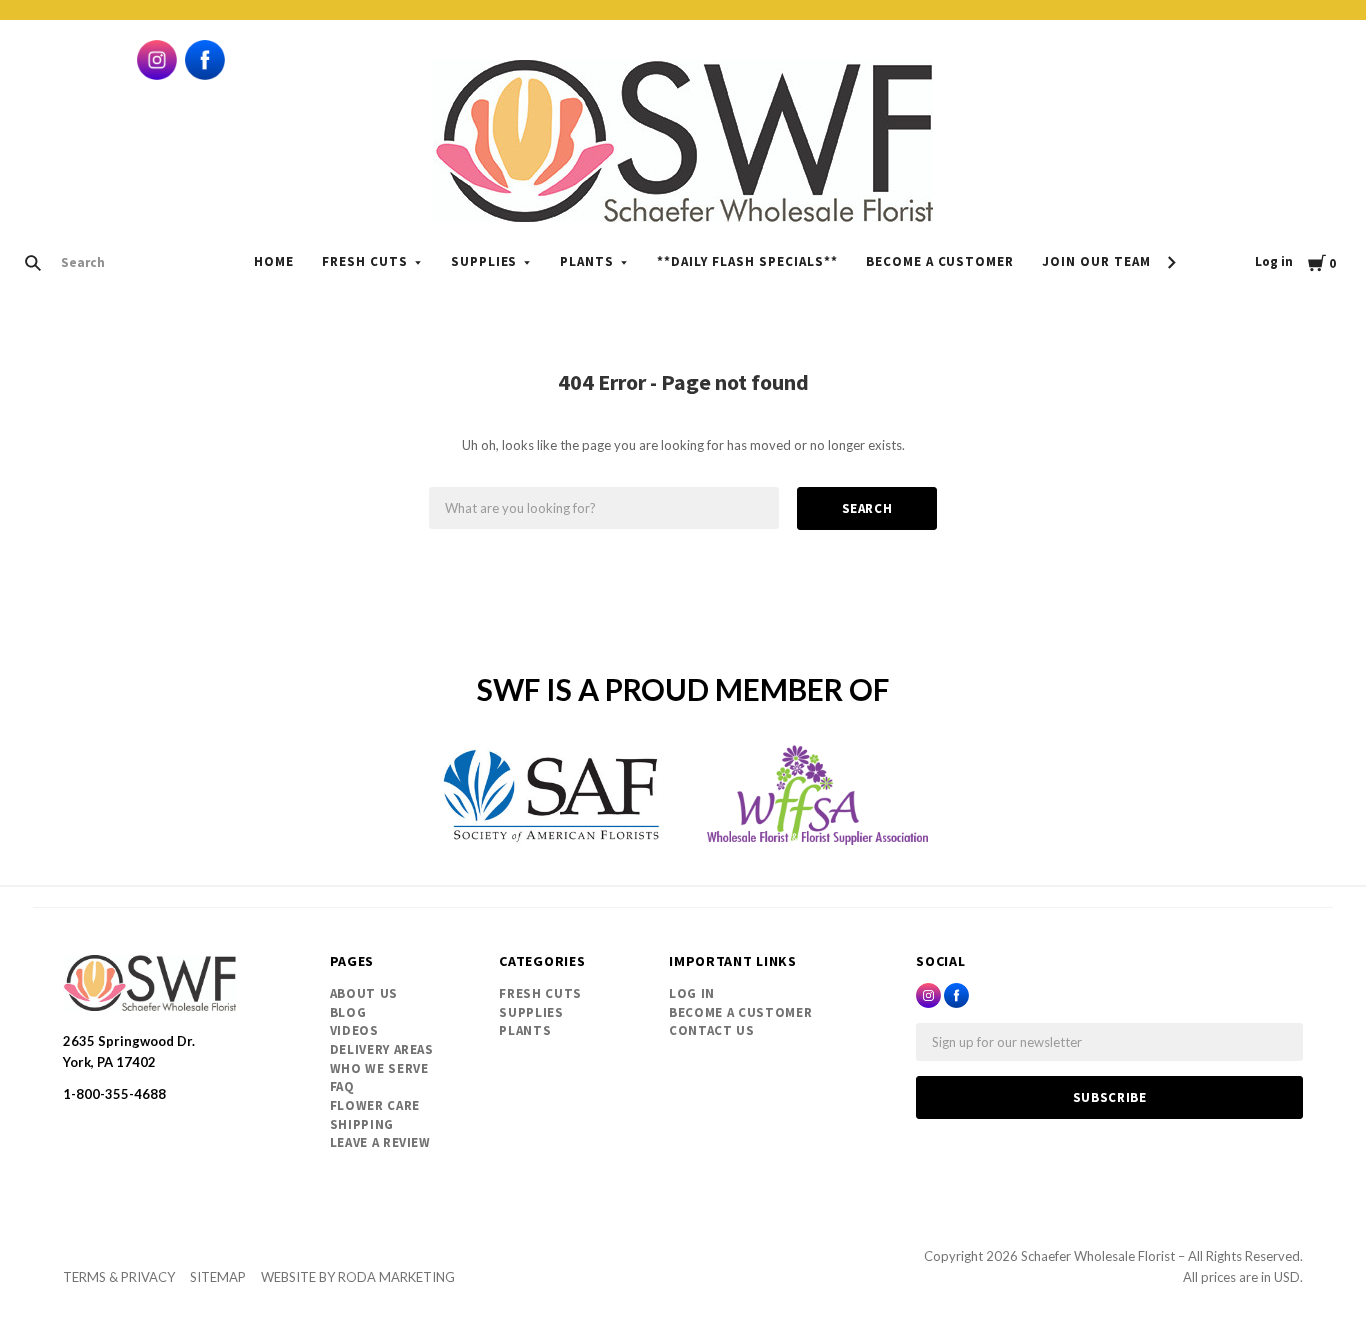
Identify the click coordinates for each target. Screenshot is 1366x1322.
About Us (364, 993)
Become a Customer (940, 261)
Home (274, 261)
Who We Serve (379, 1068)
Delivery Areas (382, 1049)
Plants (587, 261)
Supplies (484, 261)
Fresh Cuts (365, 261)
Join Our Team (1096, 261)
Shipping (362, 1124)
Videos (354, 1030)
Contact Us (712, 1030)
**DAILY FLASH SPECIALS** (747, 261)
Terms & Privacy (119, 1277)
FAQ (342, 1086)
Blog (348, 1012)
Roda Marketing (396, 1277)
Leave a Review (380, 1142)
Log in (1274, 261)
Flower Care (375, 1105)
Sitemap (218, 1277)
